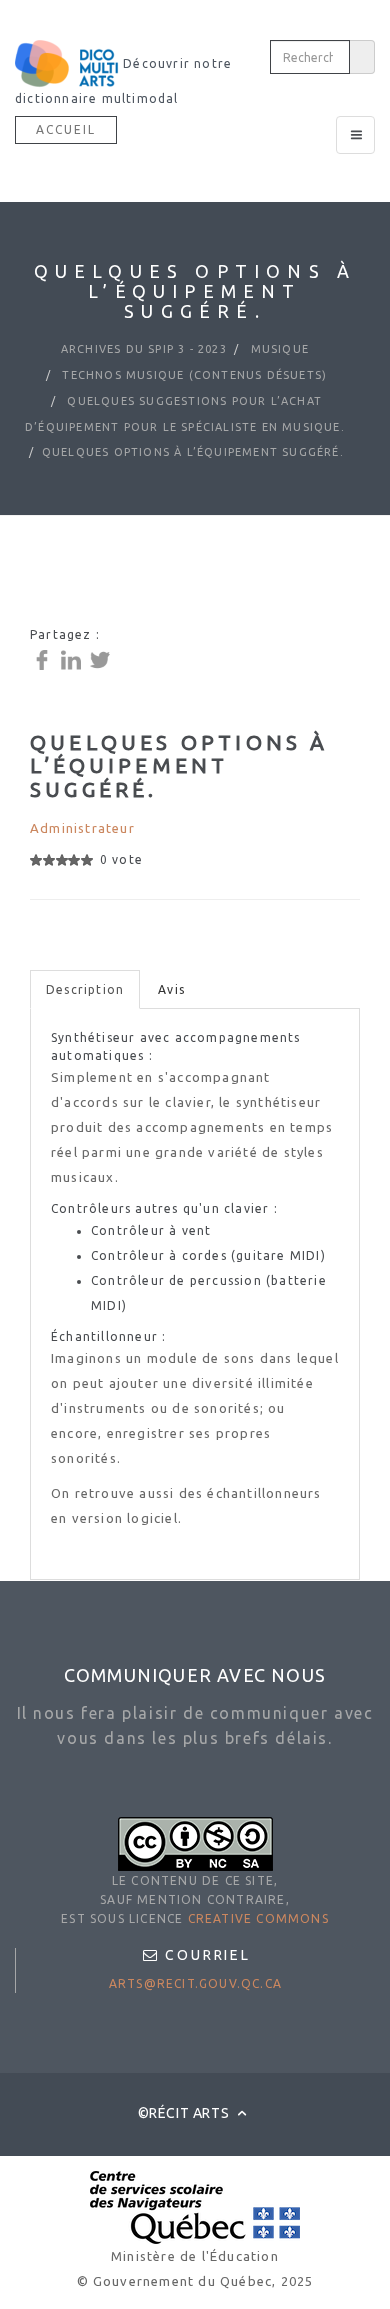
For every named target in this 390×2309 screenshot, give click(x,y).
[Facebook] (44, 658)
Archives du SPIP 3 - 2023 (144, 349)
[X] (102, 658)
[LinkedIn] (73, 658)
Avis (171, 989)
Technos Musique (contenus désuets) (192, 375)
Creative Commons (258, 1918)
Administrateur (82, 828)
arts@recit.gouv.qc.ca (195, 1983)
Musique (278, 349)
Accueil (66, 129)
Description (85, 989)
